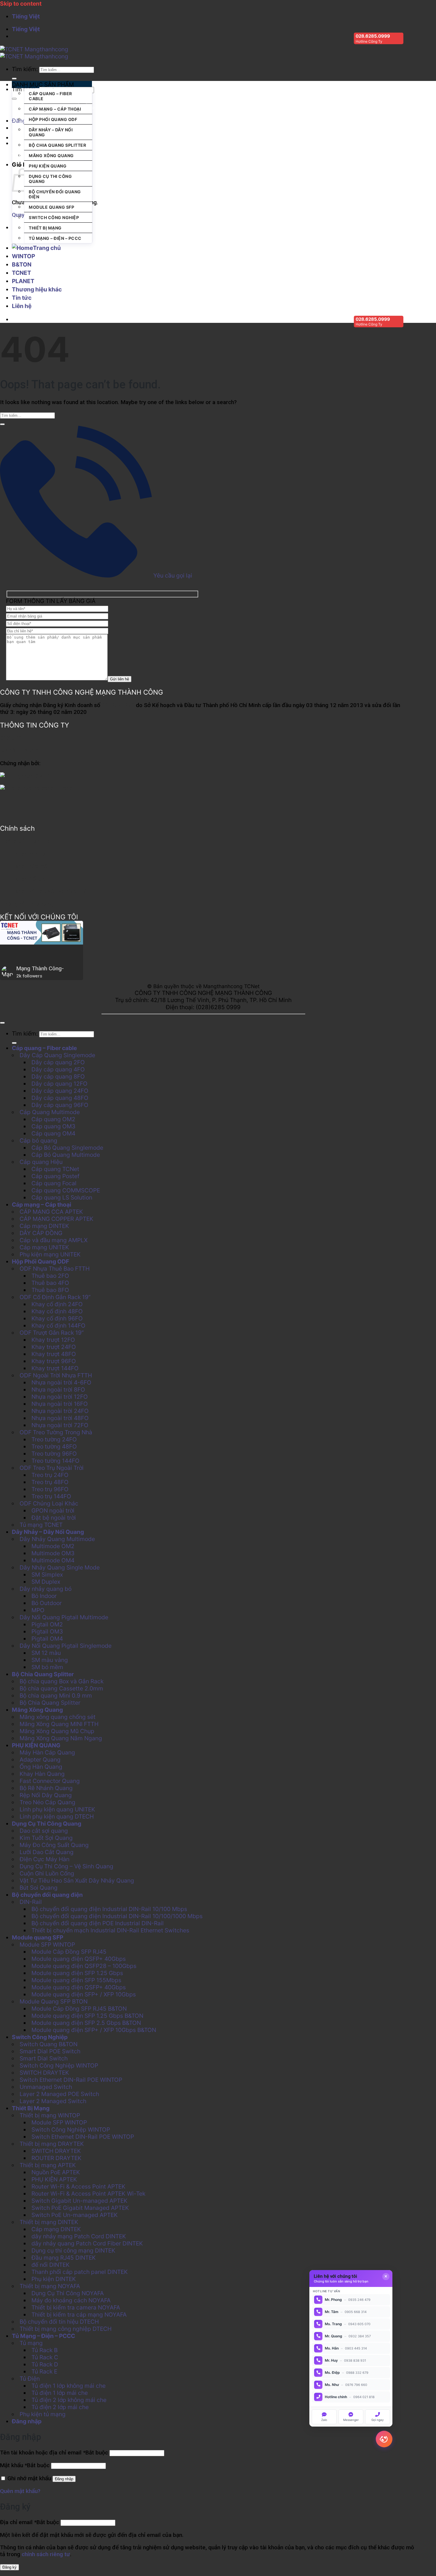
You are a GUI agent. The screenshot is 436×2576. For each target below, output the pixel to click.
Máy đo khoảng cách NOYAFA (71, 2300)
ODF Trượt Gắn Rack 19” (52, 1333)
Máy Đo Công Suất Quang (54, 1845)
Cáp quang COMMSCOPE (109, 107)
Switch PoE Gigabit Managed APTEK (80, 2208)
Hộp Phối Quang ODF (53, 119)
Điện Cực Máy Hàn (44, 1859)
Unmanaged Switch (46, 2087)
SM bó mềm (47, 1667)
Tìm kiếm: (25, 69)
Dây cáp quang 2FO (58, 1062)
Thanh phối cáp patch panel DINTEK (80, 2272)
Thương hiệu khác (37, 289)
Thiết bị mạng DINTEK (49, 2222)
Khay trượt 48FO (54, 1354)
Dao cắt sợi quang (44, 1831)
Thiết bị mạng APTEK (48, 2165)
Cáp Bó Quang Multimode (66, 1155)
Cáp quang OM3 (53, 1126)
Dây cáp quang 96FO (60, 1105)
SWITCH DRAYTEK (44, 2073)
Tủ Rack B (44, 2350)
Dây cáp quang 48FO (60, 1098)
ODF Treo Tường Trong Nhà (56, 1432)
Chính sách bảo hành (26, 854)
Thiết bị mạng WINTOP (50, 2115)
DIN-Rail (31, 1902)
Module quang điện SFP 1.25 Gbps (77, 1973)
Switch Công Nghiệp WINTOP (59, 2065)
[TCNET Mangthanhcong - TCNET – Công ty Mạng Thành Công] (34, 53)
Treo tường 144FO (55, 1461)
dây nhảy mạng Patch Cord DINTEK (79, 2236)
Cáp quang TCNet (55, 1169)
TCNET (22, 273)
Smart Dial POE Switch (50, 2051)
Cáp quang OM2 (53, 1119)
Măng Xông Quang (51, 155)
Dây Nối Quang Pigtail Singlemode (66, 1646)
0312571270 (118, 705)
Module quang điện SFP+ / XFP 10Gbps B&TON (94, 2030)
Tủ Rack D (45, 2364)
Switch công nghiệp (157, 107)
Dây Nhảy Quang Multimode (57, 1539)
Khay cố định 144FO (58, 1326)
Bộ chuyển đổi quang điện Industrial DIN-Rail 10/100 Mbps (109, 1909)
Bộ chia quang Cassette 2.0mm (61, 1688)
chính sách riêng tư (46, 2554)
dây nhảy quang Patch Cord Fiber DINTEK (87, 2243)
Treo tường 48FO (54, 1446)
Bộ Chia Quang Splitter (57, 145)
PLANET (23, 281)
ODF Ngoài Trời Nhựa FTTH (56, 1375)
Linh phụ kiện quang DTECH (57, 1816)
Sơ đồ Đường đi (20, 751)
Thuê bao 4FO (50, 1283)
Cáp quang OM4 (53, 1133)
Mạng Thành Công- (40, 968)
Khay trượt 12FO (53, 1340)
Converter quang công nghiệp (208, 107)
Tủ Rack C (45, 2357)
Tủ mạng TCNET (41, 1525)
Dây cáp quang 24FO (60, 1091)
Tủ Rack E (44, 2371)
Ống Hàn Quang (41, 1767)
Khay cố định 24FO (57, 1304)
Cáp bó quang (38, 1141)
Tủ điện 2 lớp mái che (60, 2407)
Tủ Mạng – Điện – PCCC (55, 238)
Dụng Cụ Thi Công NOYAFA (68, 2293)
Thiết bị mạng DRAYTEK (52, 2144)
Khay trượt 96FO (54, 1361)
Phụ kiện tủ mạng (43, 2414)
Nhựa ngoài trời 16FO (60, 1404)
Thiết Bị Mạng (45, 228)
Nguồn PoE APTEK (56, 2172)
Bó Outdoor (47, 1603)
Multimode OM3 (53, 1553)
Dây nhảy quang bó (46, 1589)
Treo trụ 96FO (50, 1489)
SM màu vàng (50, 1660)
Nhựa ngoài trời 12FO (60, 1397)
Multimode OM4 (53, 1560)
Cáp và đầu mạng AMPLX (54, 1240)
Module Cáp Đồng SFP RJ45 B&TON (79, 2009)
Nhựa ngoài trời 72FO (60, 1425)
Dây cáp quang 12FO (59, 1084)
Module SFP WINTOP (47, 1945)
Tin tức (22, 298)
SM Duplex (46, 1582)
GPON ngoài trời (53, 1510)
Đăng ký (9, 2567)
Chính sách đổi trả (23, 879)
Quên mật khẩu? (20, 2491)
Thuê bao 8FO (50, 1290)
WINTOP (23, 256)
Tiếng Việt (26, 16)
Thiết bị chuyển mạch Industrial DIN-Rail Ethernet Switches (110, 1930)
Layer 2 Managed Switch (53, 2101)
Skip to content (21, 4)
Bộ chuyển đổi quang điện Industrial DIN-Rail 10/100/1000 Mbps (117, 1916)
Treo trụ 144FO (51, 1496)
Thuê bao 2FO (50, 1276)
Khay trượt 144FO (55, 1368)
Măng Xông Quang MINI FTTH (59, 1724)
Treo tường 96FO (54, 1454)
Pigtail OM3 (47, 1631)
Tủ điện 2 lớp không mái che (69, 2400)
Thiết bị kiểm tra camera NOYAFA (76, 2307)
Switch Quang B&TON (48, 2044)
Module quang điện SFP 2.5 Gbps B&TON (86, 2023)
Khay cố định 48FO (57, 1311)
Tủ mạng (31, 2343)
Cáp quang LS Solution (62, 1197)
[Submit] (14, 79)
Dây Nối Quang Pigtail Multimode (64, 1617)
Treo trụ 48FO (50, 1482)
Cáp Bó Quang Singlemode (67, 1148)
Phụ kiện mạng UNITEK (50, 1254)
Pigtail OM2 (47, 1624)
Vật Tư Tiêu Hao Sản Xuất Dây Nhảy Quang (77, 1880)
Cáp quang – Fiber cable (50, 96)
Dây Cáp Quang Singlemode (57, 1055)
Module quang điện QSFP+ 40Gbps (79, 1959)
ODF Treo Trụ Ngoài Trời (52, 1468)
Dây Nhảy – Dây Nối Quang (51, 132)
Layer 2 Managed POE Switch (59, 2094)
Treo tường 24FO (54, 1439)
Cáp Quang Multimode (50, 1112)
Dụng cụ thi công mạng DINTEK (73, 2250)
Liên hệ (22, 306)
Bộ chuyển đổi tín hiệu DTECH (59, 2322)
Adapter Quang (40, 1760)
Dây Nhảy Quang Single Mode (60, 1567)
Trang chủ (47, 248)
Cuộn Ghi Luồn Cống (47, 1873)
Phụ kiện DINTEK (54, 2279)
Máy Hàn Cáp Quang (47, 1752)
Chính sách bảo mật (25, 866)
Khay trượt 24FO (54, 1347)
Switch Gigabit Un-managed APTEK (79, 2201)
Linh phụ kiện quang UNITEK (57, 1809)
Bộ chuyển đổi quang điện (55, 194)
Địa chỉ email (30, 2522)
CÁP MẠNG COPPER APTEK (57, 1219)
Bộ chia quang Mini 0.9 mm (56, 1695)
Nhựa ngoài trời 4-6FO (61, 1382)
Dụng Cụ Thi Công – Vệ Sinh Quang (66, 1866)
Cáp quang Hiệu (41, 1162)
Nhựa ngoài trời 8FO (58, 1390)
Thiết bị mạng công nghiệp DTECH (66, 2329)
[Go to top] (2, 1023)
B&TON (22, 264)
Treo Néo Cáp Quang (47, 1802)
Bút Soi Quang (39, 1888)
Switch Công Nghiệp (54, 217)
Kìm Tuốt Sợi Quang (46, 1838)
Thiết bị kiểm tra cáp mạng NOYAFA (79, 2315)
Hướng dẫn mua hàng (27, 904)
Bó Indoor (44, 1596)
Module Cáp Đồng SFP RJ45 (69, 1952)
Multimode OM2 (53, 1546)
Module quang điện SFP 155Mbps (76, 1980)
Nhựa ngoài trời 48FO (60, 1418)
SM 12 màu (46, 1653)
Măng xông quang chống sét (58, 1717)
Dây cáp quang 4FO (58, 1069)
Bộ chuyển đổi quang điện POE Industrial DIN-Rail (98, 1923)
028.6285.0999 (373, 36)
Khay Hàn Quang (42, 1774)
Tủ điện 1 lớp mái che (60, 2393)
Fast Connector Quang (50, 1781)
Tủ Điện (30, 2379)
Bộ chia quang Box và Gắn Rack (62, 1681)
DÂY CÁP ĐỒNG (41, 1233)
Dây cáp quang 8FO (58, 1076)
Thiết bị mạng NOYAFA (50, 2286)
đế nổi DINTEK (51, 2265)
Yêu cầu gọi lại (172, 575)
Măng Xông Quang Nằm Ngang (61, 1738)
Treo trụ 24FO (50, 1475)
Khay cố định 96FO (57, 1318)
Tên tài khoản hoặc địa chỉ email (54, 2453)
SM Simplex (47, 1575)
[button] (52, 84)
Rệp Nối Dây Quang (46, 1795)
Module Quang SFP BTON (54, 2001)
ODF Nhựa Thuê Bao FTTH (55, 1269)
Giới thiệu (12, 738)
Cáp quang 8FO (255, 107)
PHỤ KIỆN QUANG (48, 166)
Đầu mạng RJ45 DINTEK (64, 2258)
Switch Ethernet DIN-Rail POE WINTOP (71, 2080)
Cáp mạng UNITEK (44, 1247)
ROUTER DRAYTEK (57, 2158)
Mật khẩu (25, 2465)
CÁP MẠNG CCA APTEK (51, 1212)
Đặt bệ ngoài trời (54, 1518)
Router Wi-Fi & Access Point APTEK (78, 2186)
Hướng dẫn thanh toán (28, 841)
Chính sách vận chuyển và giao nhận (45, 891)
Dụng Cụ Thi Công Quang (50, 179)
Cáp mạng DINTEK (44, 1226)
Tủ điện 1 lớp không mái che (69, 2386)
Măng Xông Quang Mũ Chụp (57, 1731)
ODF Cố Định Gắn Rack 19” (55, 1297)
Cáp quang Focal (54, 1183)
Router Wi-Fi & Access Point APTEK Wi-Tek (88, 2194)
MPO (38, 1610)
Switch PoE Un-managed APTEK (75, 2215)
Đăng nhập (64, 2479)
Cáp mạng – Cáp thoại (55, 109)
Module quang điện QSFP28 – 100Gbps (84, 1966)
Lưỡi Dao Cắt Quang (47, 1852)
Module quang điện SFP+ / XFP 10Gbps (84, 1994)
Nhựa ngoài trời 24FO (60, 1411)
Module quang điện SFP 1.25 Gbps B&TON (87, 2016)
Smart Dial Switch (44, 2058)
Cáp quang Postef (55, 1176)
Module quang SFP (51, 207)
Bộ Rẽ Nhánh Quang (46, 1788)
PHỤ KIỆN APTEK (54, 2179)
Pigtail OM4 (47, 1639)
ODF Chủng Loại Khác (49, 1503)
